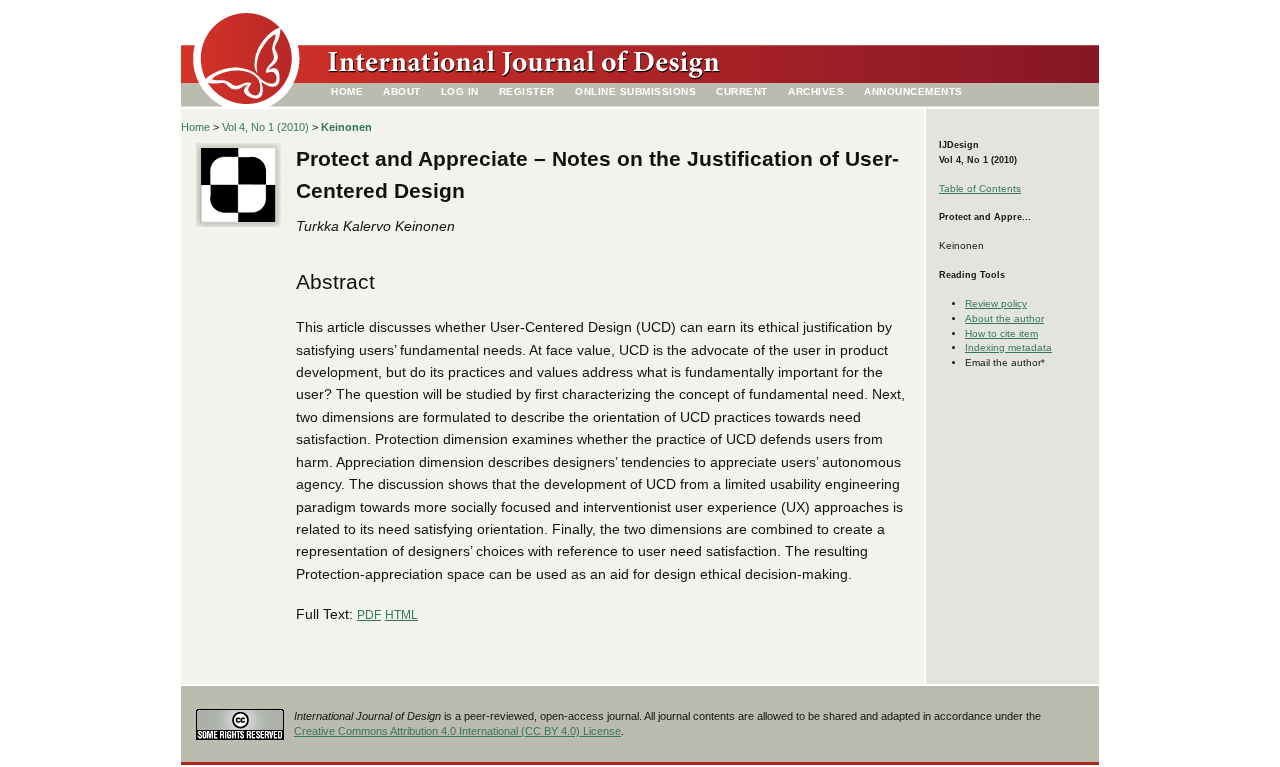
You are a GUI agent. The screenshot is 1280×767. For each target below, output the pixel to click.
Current (742, 91)
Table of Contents (980, 188)
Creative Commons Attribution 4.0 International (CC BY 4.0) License (457, 731)
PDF (369, 615)
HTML (401, 615)
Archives (816, 91)
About (402, 91)
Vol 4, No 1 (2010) (265, 127)
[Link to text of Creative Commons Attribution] (240, 718)
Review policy (996, 303)
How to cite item (1001, 333)
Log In (460, 91)
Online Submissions (635, 91)
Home (347, 91)
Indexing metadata (1008, 347)
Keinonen (346, 127)
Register (527, 91)
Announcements (913, 91)
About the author (1004, 318)
